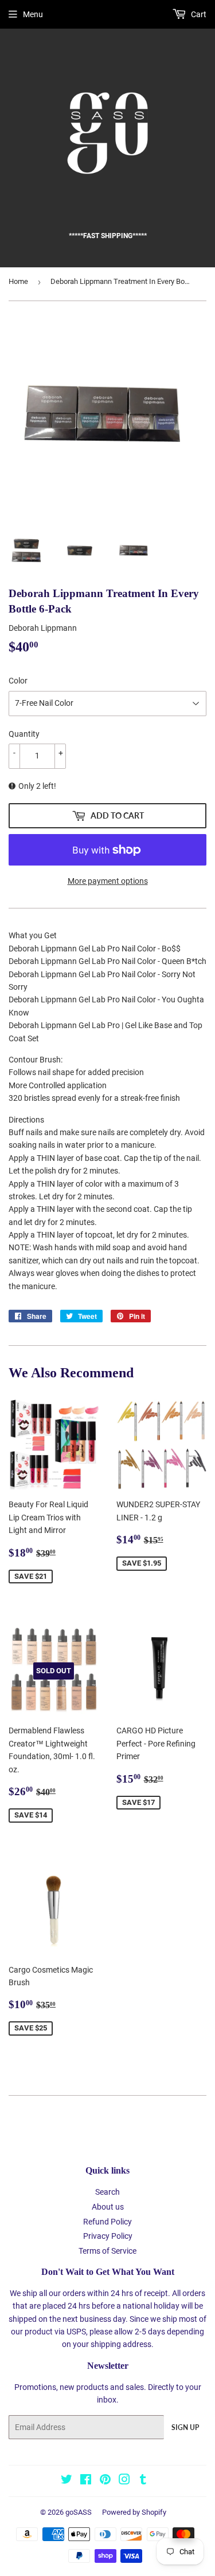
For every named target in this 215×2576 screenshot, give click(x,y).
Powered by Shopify (134, 2512)
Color (18, 681)
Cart (198, 14)
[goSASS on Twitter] (67, 2481)
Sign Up (185, 2427)
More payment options (108, 881)
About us (108, 2207)
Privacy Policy (108, 2236)
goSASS (79, 2512)
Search (107, 2192)
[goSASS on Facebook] (86, 2481)
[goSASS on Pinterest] (105, 2481)
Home (18, 281)
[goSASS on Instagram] (124, 2481)
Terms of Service (107, 2251)
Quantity (24, 734)
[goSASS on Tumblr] (143, 2481)
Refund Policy (107, 2222)
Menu (33, 14)
